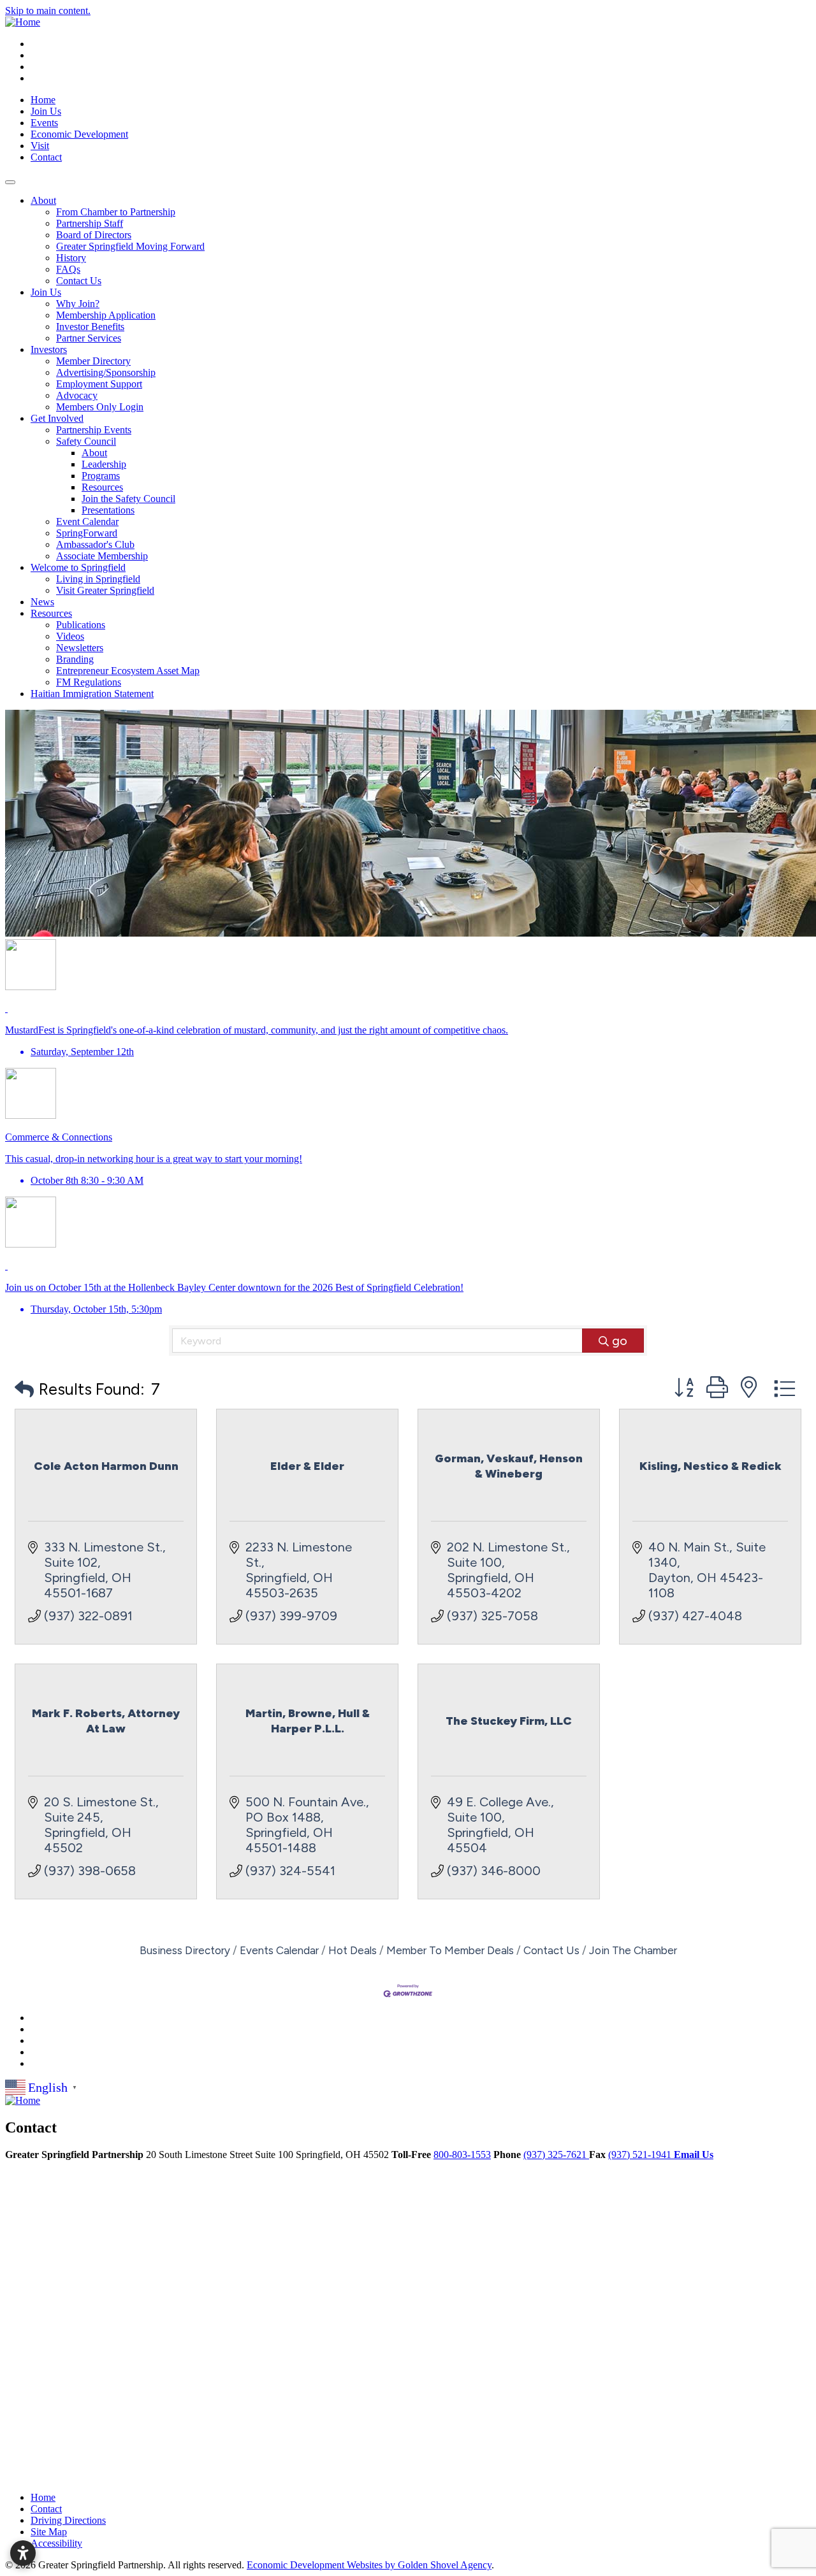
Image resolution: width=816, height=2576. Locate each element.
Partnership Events (94, 430)
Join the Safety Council (128, 499)
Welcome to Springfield (78, 567)
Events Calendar (279, 1950)
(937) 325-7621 (556, 2155)
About (43, 200)
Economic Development (79, 134)
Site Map (49, 2532)
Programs (101, 476)
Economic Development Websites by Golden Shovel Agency (369, 2565)
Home (43, 100)
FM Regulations (89, 682)
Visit (40, 146)
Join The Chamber (633, 1950)
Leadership (104, 464)
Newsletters (80, 648)
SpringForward (87, 533)
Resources (102, 487)
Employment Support (99, 384)
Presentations (108, 510)
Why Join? (78, 304)
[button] (24, 1389)
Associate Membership (102, 556)
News (42, 602)
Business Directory (185, 1950)
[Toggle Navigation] (10, 182)
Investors (49, 349)
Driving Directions (68, 2520)
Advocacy (77, 395)
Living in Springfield (98, 579)
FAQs (68, 269)
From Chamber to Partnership (116, 212)
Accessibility (56, 2543)
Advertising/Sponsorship (106, 372)
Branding (75, 659)
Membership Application (106, 315)
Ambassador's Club (95, 544)
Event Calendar (87, 522)
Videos (70, 636)
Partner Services (89, 338)
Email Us (694, 2155)
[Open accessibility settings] (23, 2553)
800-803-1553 (462, 2155)
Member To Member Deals (450, 1950)
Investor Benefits (90, 327)
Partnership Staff (90, 223)
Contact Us (79, 281)
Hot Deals (353, 1950)
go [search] (620, 1341)
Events (44, 123)
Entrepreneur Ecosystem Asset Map (128, 671)
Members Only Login (100, 407)
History (71, 258)
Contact (46, 157)
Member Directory (93, 361)
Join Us (46, 111)
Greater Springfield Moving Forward (130, 246)
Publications (81, 625)
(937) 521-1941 (641, 2155)
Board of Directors (94, 235)
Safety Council (86, 441)
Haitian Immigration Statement (92, 694)
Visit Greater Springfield (105, 590)
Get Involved (57, 418)
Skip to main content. (48, 11)
